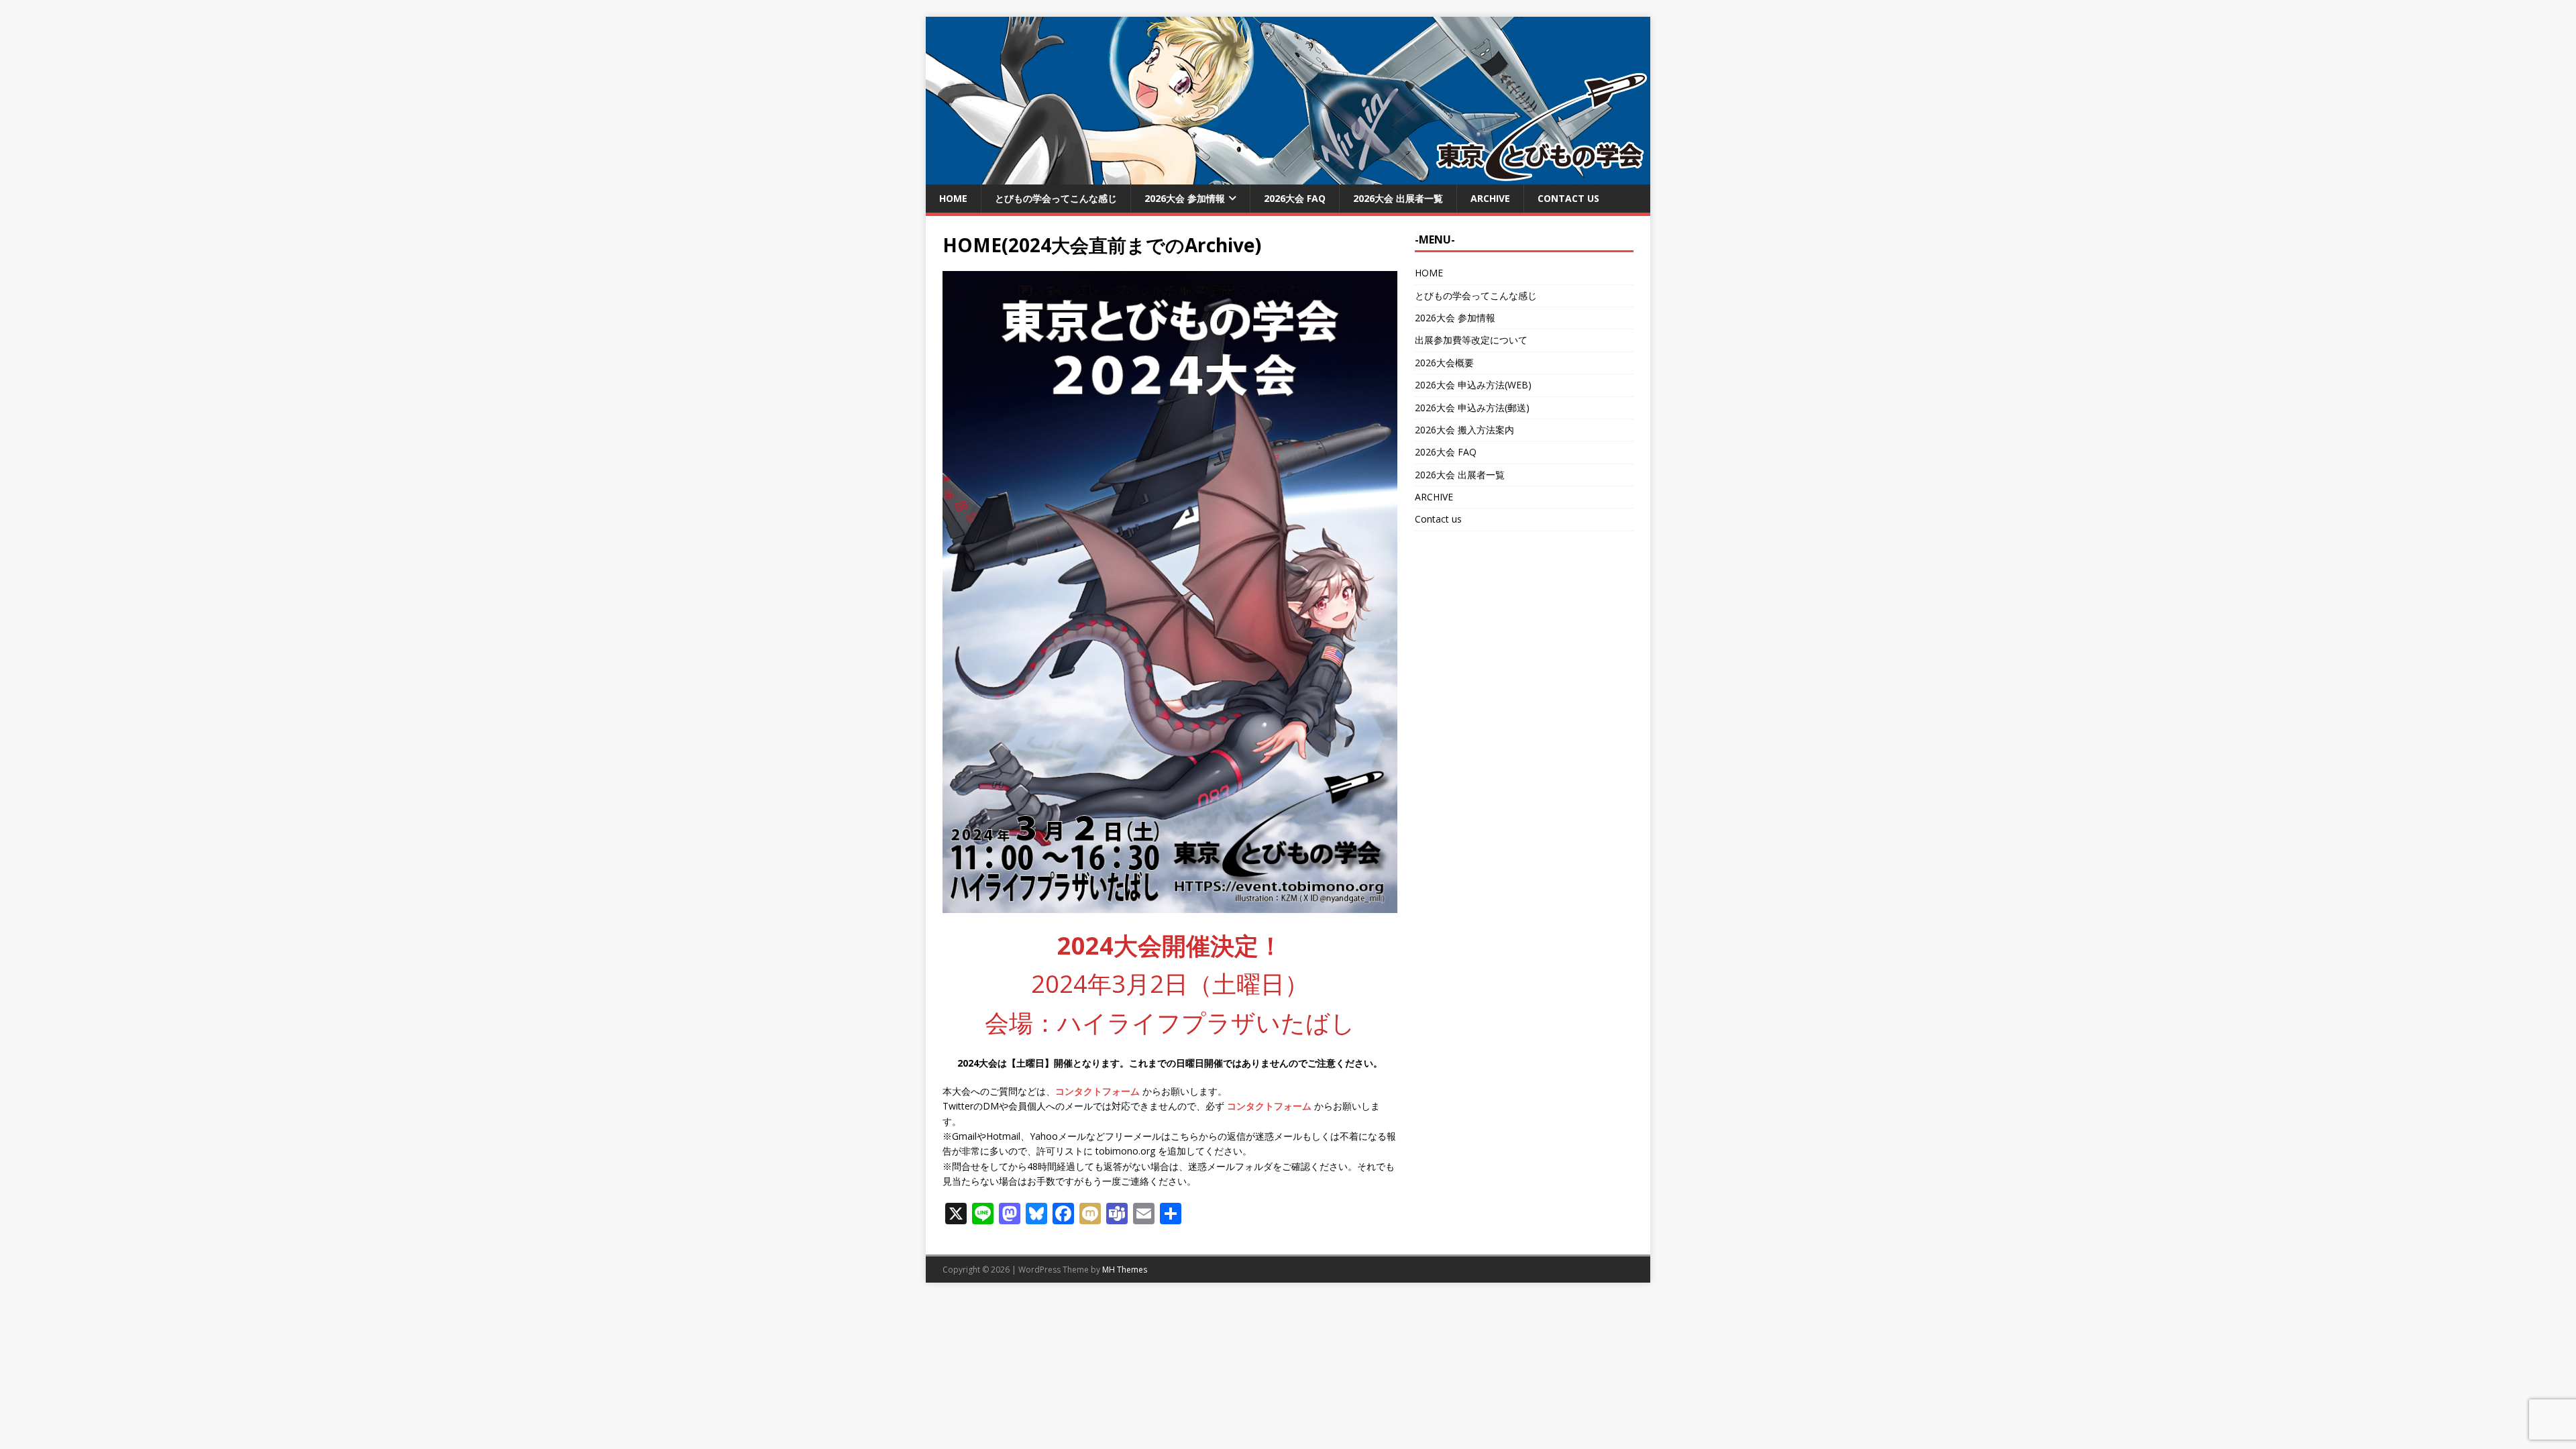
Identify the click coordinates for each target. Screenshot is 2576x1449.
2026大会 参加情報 (1185, 198)
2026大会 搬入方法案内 (1464, 430)
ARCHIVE (1490, 198)
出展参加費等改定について (1471, 340)
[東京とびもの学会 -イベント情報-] (1288, 177)
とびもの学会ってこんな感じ (1056, 198)
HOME (953, 198)
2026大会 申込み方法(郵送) (1472, 408)
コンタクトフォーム (1097, 1091)
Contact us (1568, 198)
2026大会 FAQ (1295, 198)
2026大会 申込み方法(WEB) (1473, 385)
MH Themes (1125, 1270)
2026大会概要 (1444, 363)
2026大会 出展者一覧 (1398, 198)
